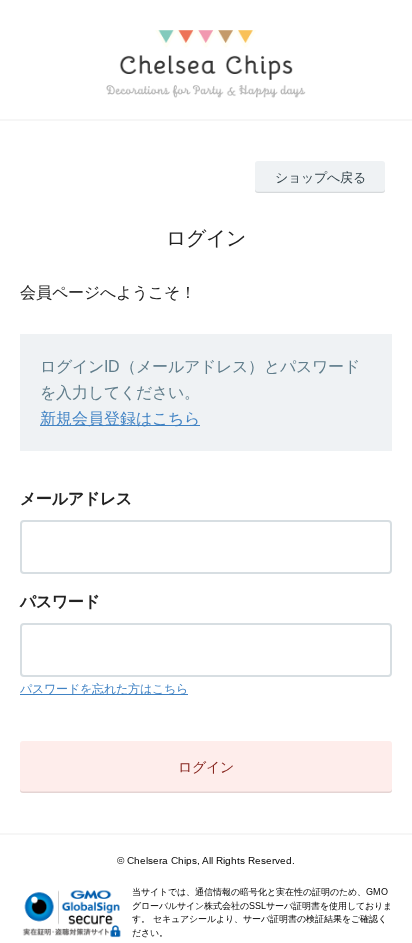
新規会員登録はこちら (120, 418)
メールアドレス (76, 498)
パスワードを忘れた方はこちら (104, 689)
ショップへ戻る (320, 177)
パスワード (60, 601)
